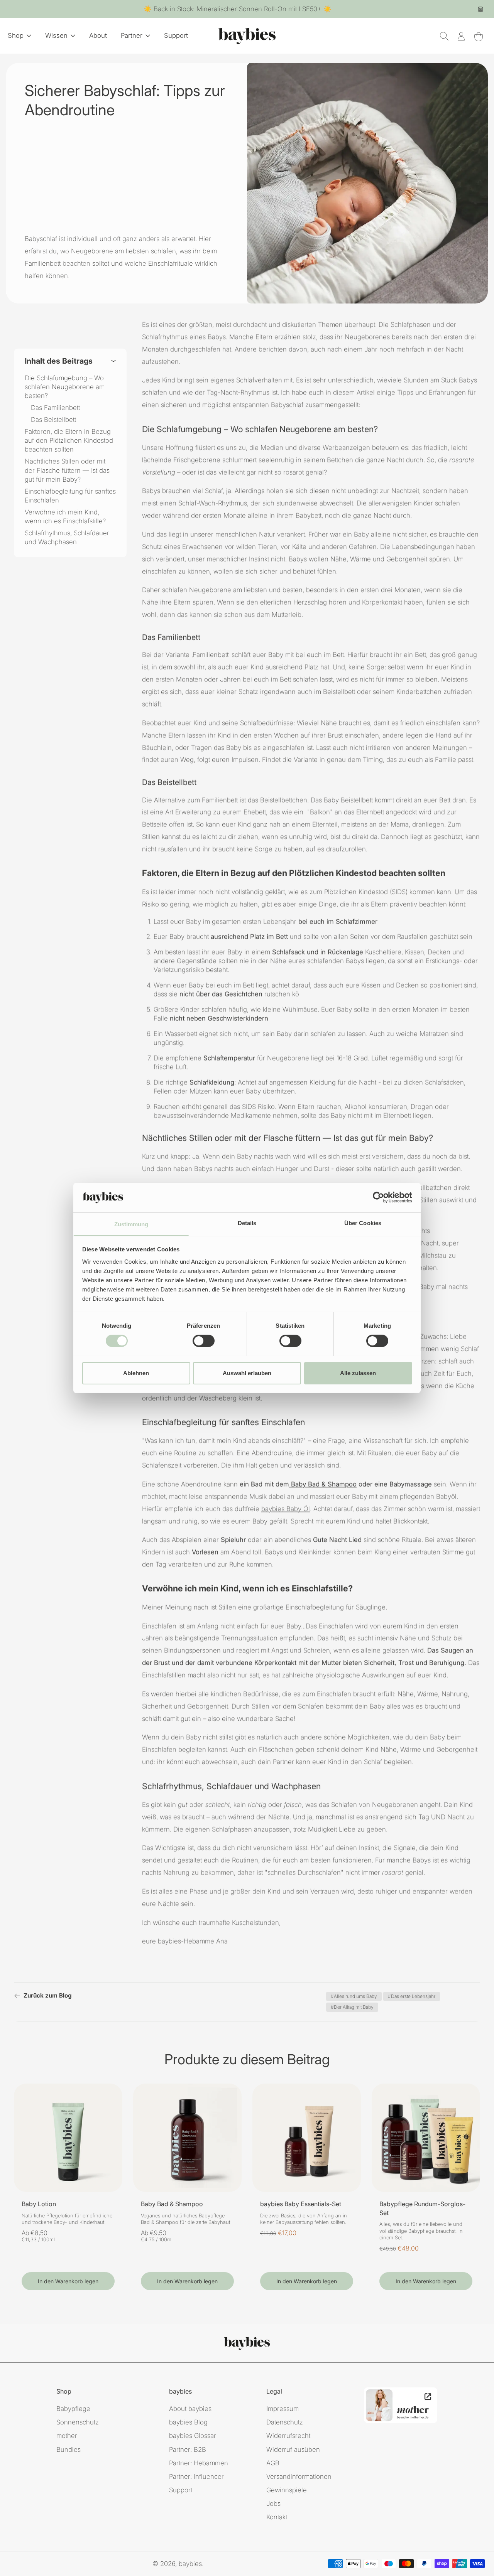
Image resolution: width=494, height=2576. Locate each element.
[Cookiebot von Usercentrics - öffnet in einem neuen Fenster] (378, 1197)
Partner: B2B (188, 2449)
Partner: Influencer (196, 2477)
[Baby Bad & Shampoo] (187, 2138)
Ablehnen (136, 1373)
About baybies (190, 2409)
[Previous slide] (20, 2138)
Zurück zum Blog (48, 1995)
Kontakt (277, 2517)
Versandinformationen (299, 2477)
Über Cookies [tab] (363, 1223)
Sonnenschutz (78, 2422)
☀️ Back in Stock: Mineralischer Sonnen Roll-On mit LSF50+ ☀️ (238, 9)
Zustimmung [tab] (131, 1224)
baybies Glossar (193, 2436)
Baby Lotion (39, 2204)
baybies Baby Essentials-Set (301, 2204)
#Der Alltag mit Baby (352, 2007)
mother (67, 2436)
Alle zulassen (358, 1373)
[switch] (204, 1341)
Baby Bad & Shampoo (172, 2204)
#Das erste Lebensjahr (412, 1996)
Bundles (69, 2449)
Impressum (283, 2409)
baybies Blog (188, 2422)
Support (181, 2490)
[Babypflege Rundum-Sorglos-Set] (426, 2138)
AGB (273, 2463)
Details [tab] (247, 1223)
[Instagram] (480, 9)
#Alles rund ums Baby (354, 1996)
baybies (190, 2564)
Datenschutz (285, 2422)
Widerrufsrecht (288, 2436)
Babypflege (73, 2409)
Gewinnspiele (287, 2490)
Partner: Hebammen (199, 2463)
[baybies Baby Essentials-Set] (307, 2138)
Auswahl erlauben (247, 1373)
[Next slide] (116, 2138)
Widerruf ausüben (293, 2449)
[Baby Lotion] (68, 2138)
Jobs (273, 2504)
